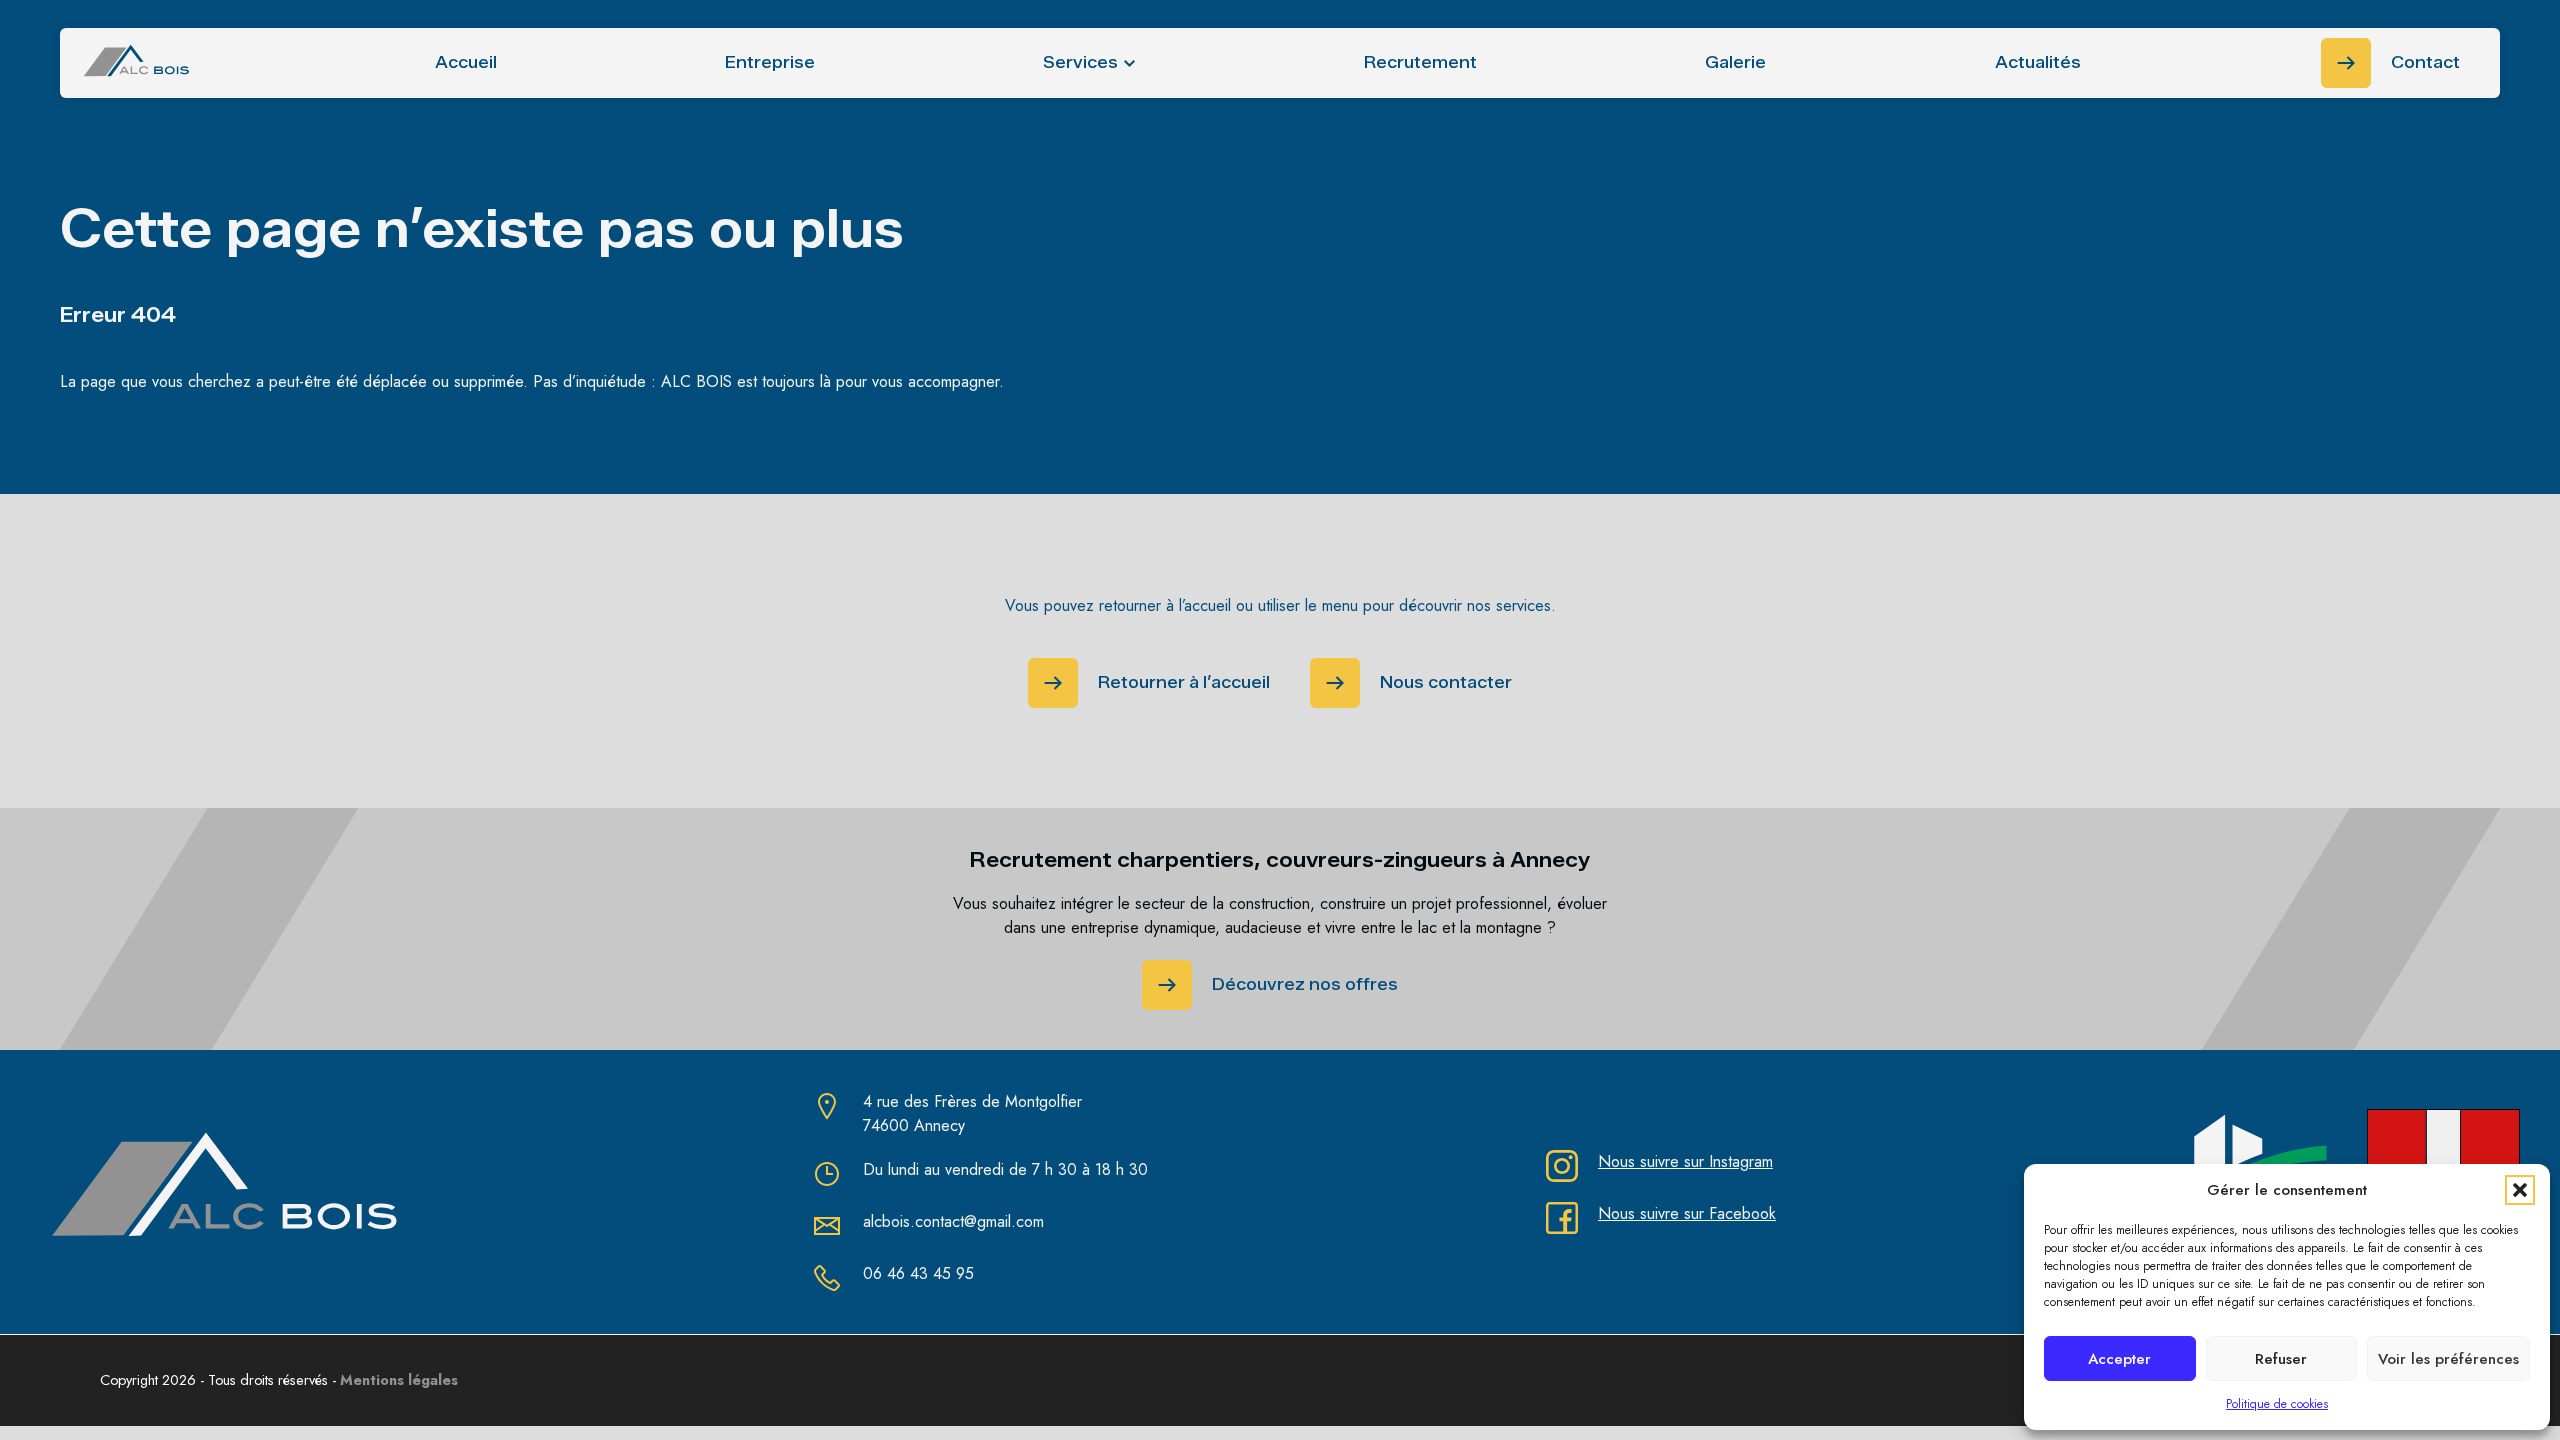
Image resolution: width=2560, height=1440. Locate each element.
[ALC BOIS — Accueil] (137, 63)
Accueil (466, 62)
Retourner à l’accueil (1184, 682)
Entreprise (770, 62)
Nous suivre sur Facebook (1687, 1213)
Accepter (2119, 1359)
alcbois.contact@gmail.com (953, 1221)
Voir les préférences (2448, 1359)
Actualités (2038, 62)
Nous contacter (1446, 682)
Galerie (1735, 62)
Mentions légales (399, 1380)
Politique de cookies (2277, 1404)
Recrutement (1420, 62)
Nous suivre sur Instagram (1685, 1161)
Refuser (2281, 1359)
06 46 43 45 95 (918, 1273)
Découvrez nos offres (1305, 984)
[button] (2520, 1190)
